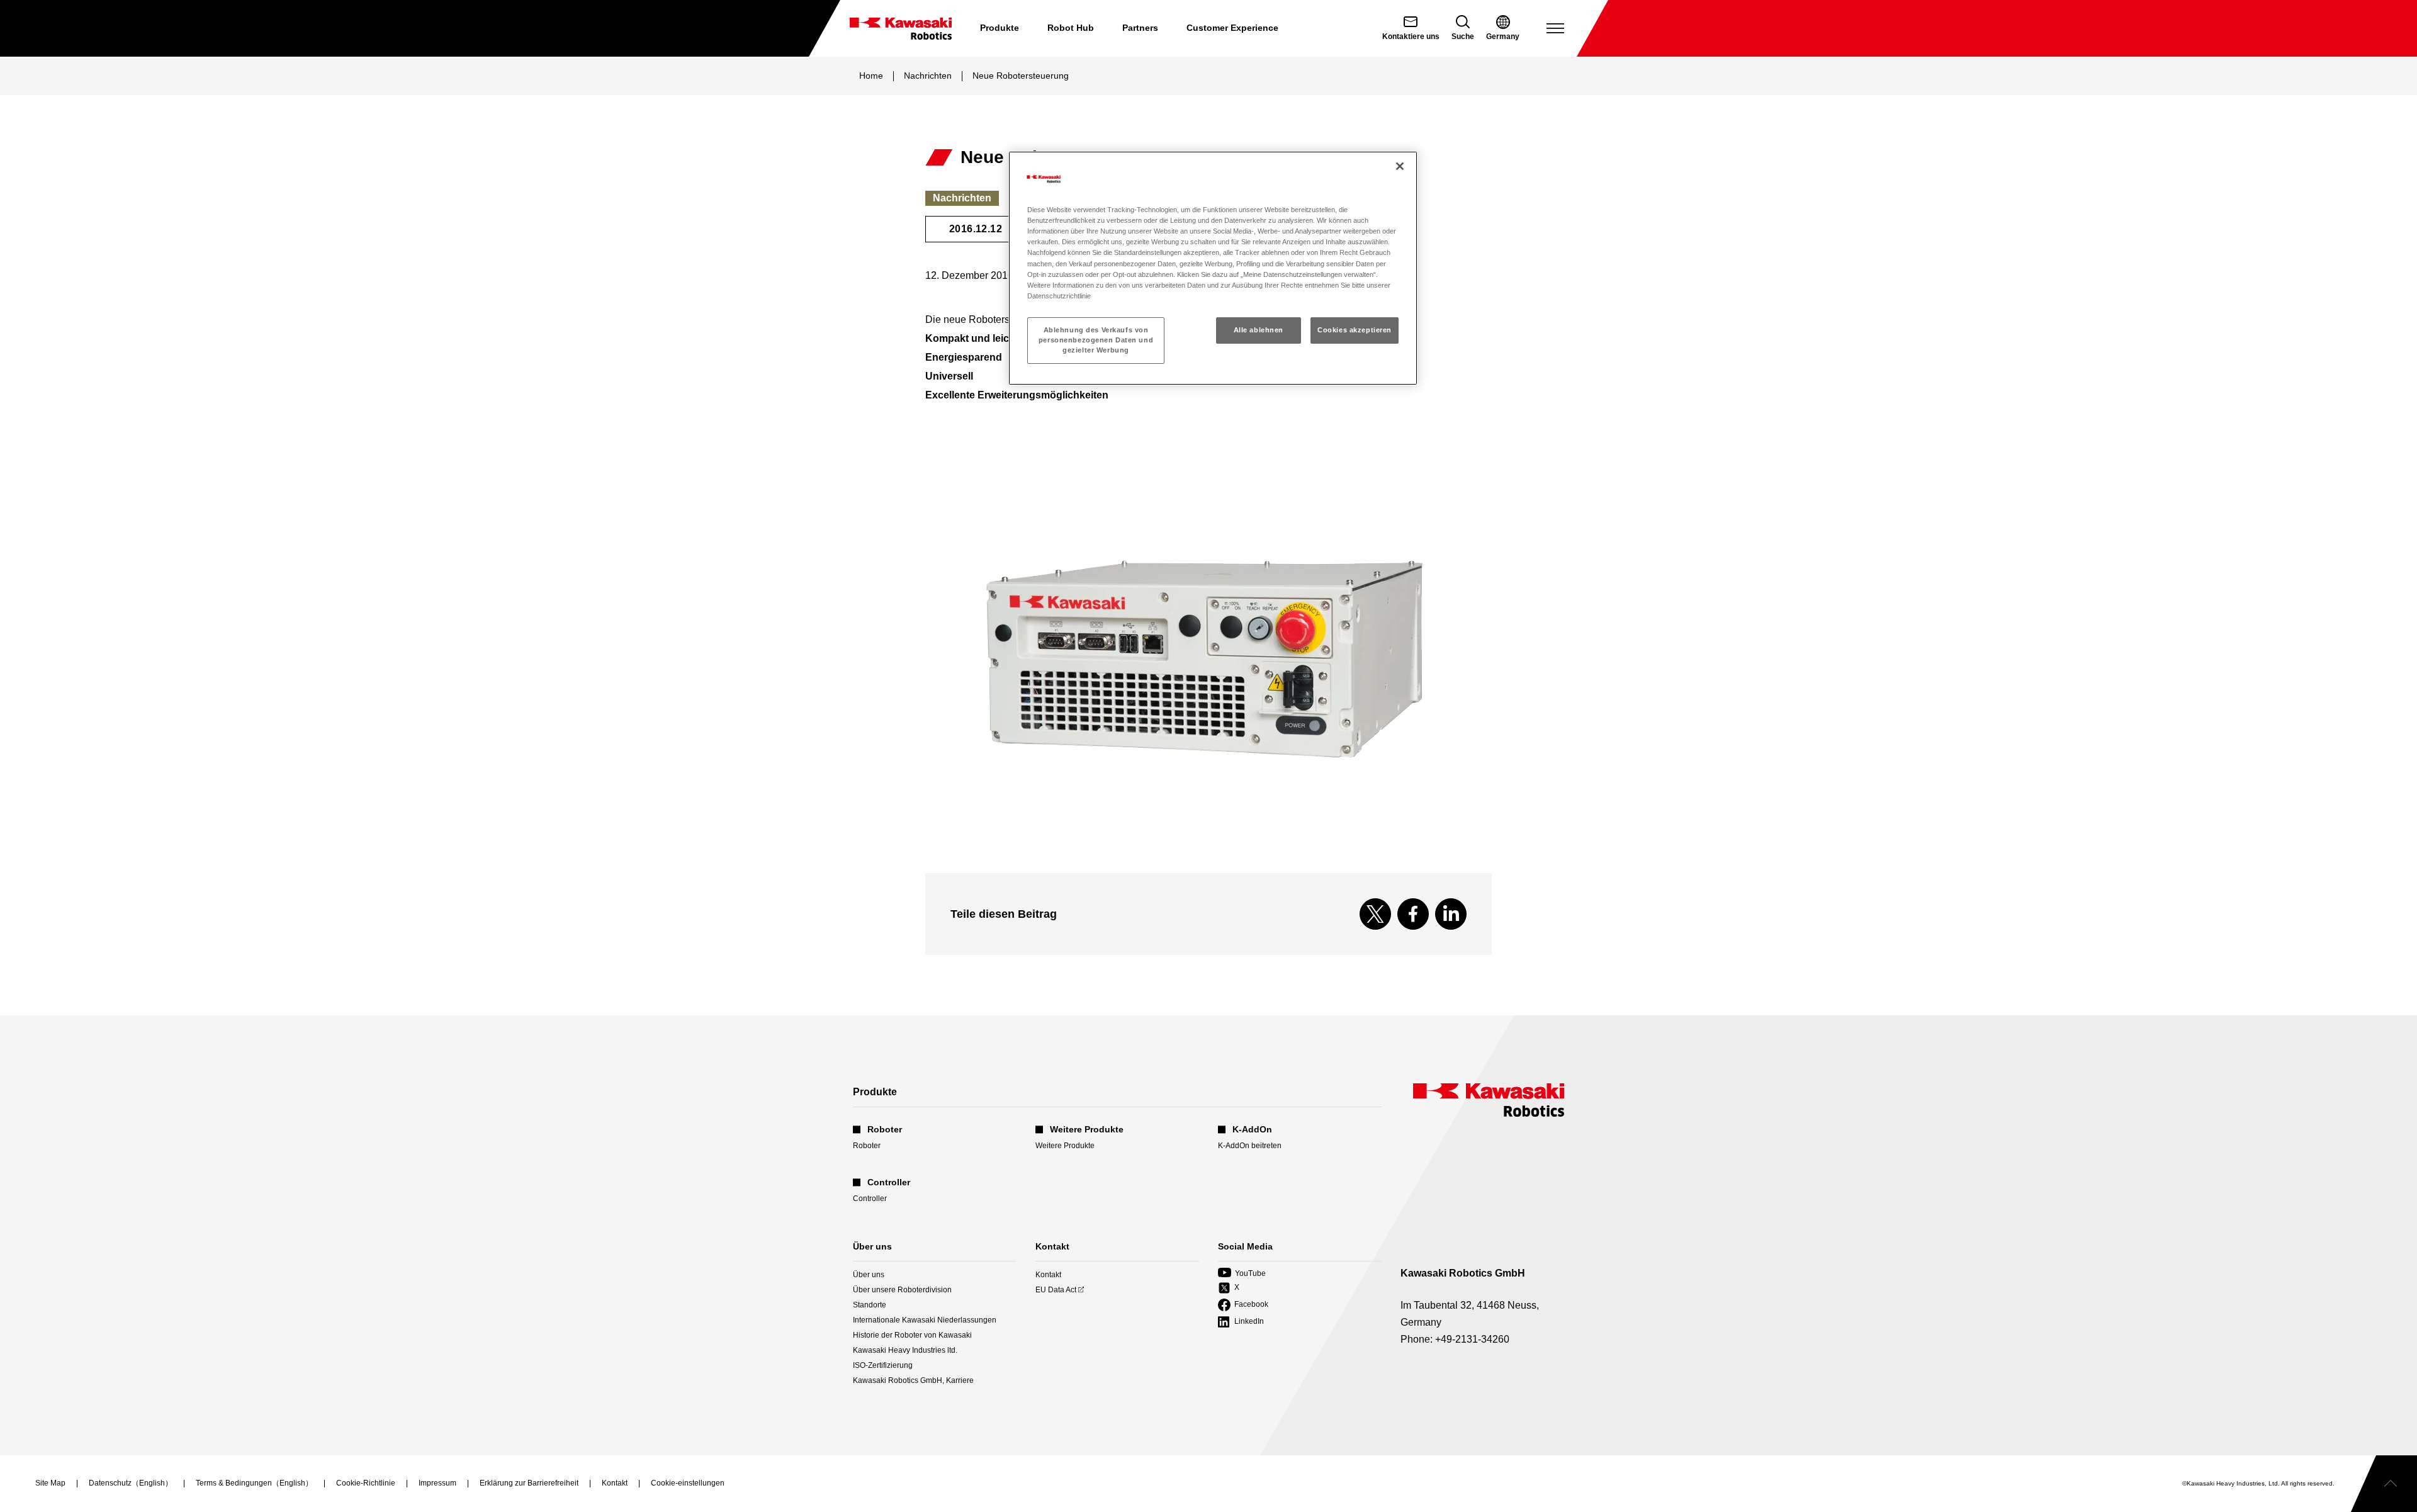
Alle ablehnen (1259, 330)
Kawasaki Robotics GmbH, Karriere (913, 1380)
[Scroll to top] (2384, 1484)
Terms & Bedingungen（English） (254, 1484)
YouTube (1242, 1274)
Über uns (869, 1275)
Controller (870, 1199)
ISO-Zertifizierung (883, 1365)
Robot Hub (1071, 28)
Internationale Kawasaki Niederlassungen (925, 1320)
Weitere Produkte (1065, 1146)
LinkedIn (1241, 1322)
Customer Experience (1232, 28)
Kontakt (1048, 1275)
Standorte (870, 1305)
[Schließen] (1400, 166)
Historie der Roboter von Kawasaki (912, 1335)
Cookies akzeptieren (1355, 330)
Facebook (1243, 1305)
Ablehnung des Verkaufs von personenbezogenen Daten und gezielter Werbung (1096, 340)
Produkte (1000, 28)
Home (871, 76)
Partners (1140, 28)
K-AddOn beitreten (1250, 1146)
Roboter (867, 1146)
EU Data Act (1056, 1290)
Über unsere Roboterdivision (902, 1290)
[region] (1213, 268)
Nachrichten (928, 76)
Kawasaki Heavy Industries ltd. (905, 1350)
